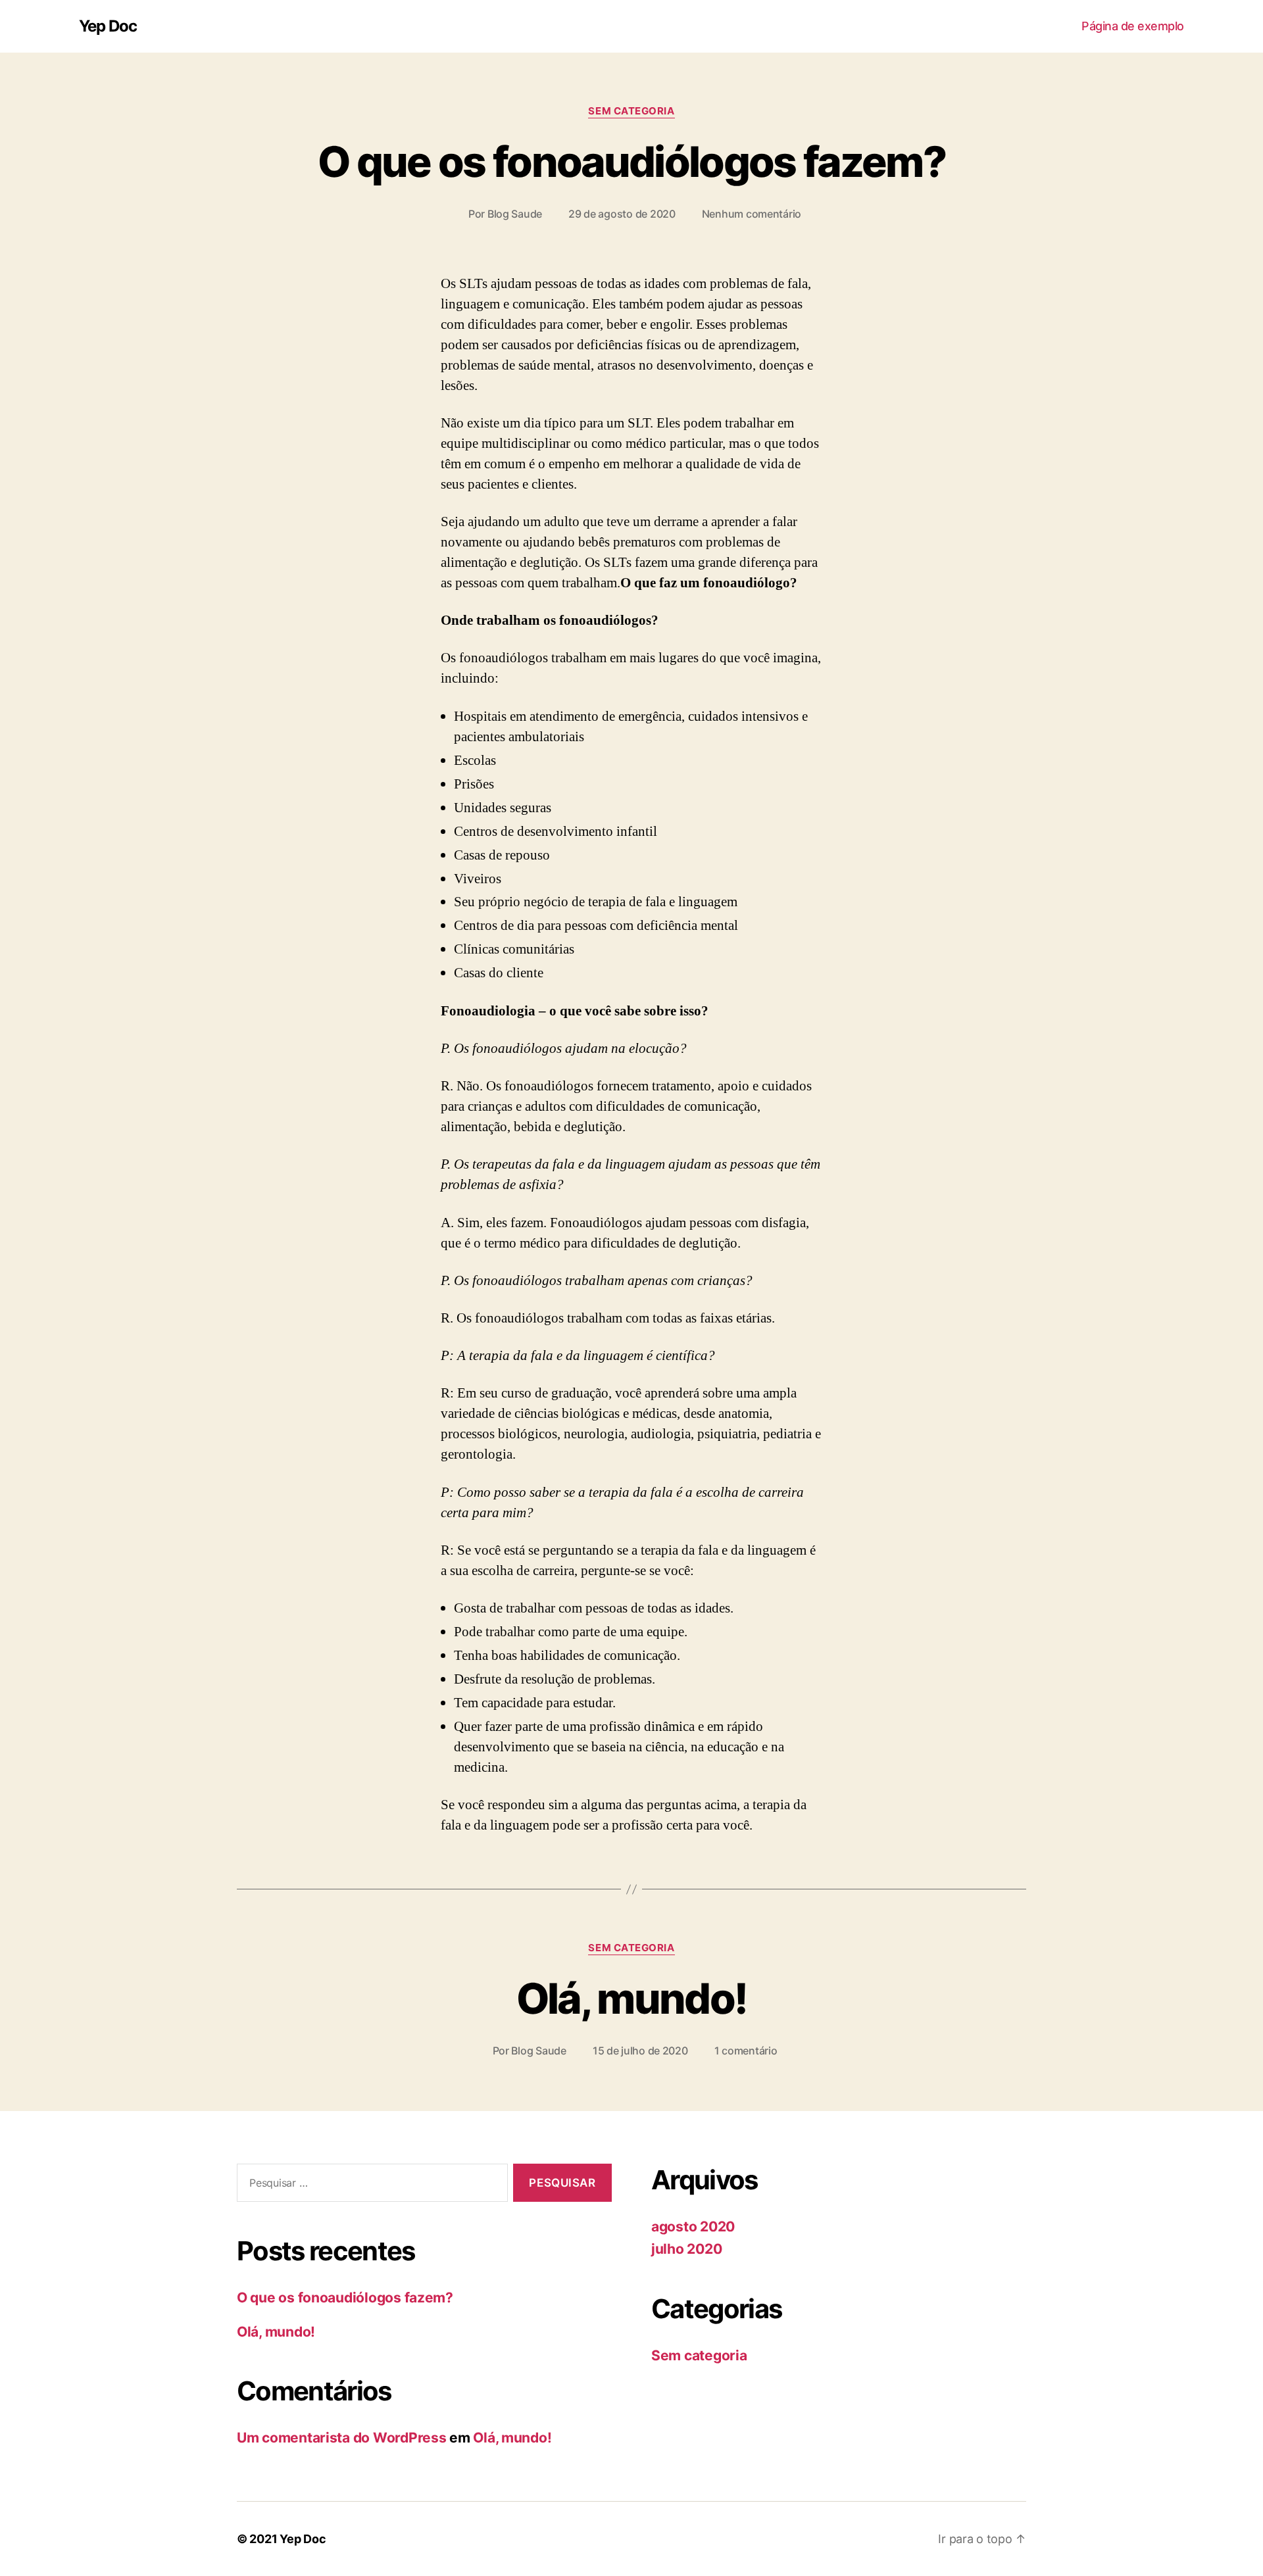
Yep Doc (108, 26)
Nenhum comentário (752, 214)
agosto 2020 (693, 2226)
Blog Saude (515, 214)
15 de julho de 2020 (640, 2051)
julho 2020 (686, 2249)
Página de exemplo (1133, 26)
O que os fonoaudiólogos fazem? (631, 161)
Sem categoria (631, 111)
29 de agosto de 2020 (622, 214)
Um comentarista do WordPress (341, 2438)
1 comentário (746, 2051)
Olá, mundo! (632, 1998)
